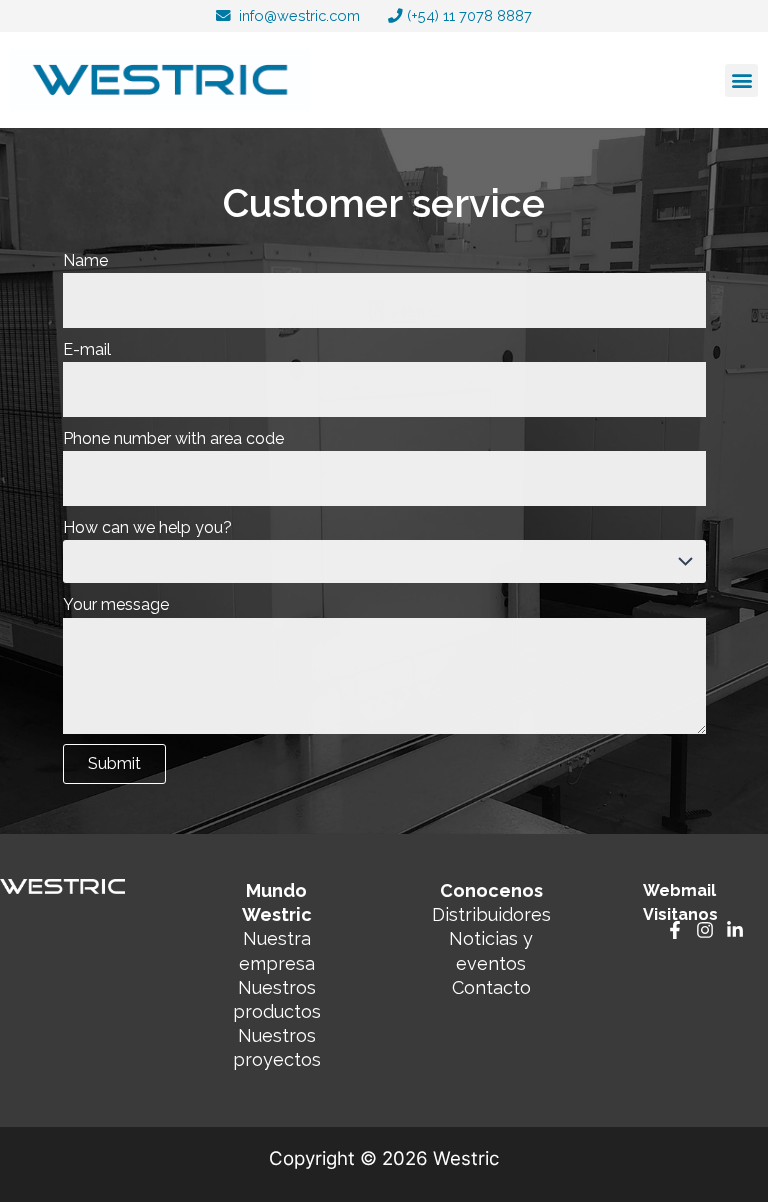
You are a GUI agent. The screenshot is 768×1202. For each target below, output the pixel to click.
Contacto (491, 987)
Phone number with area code (173, 438)
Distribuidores (491, 914)
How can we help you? (147, 527)
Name (85, 260)
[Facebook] (675, 930)
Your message (116, 604)
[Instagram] (705, 930)
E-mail (87, 349)
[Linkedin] (735, 930)
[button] (741, 80)
